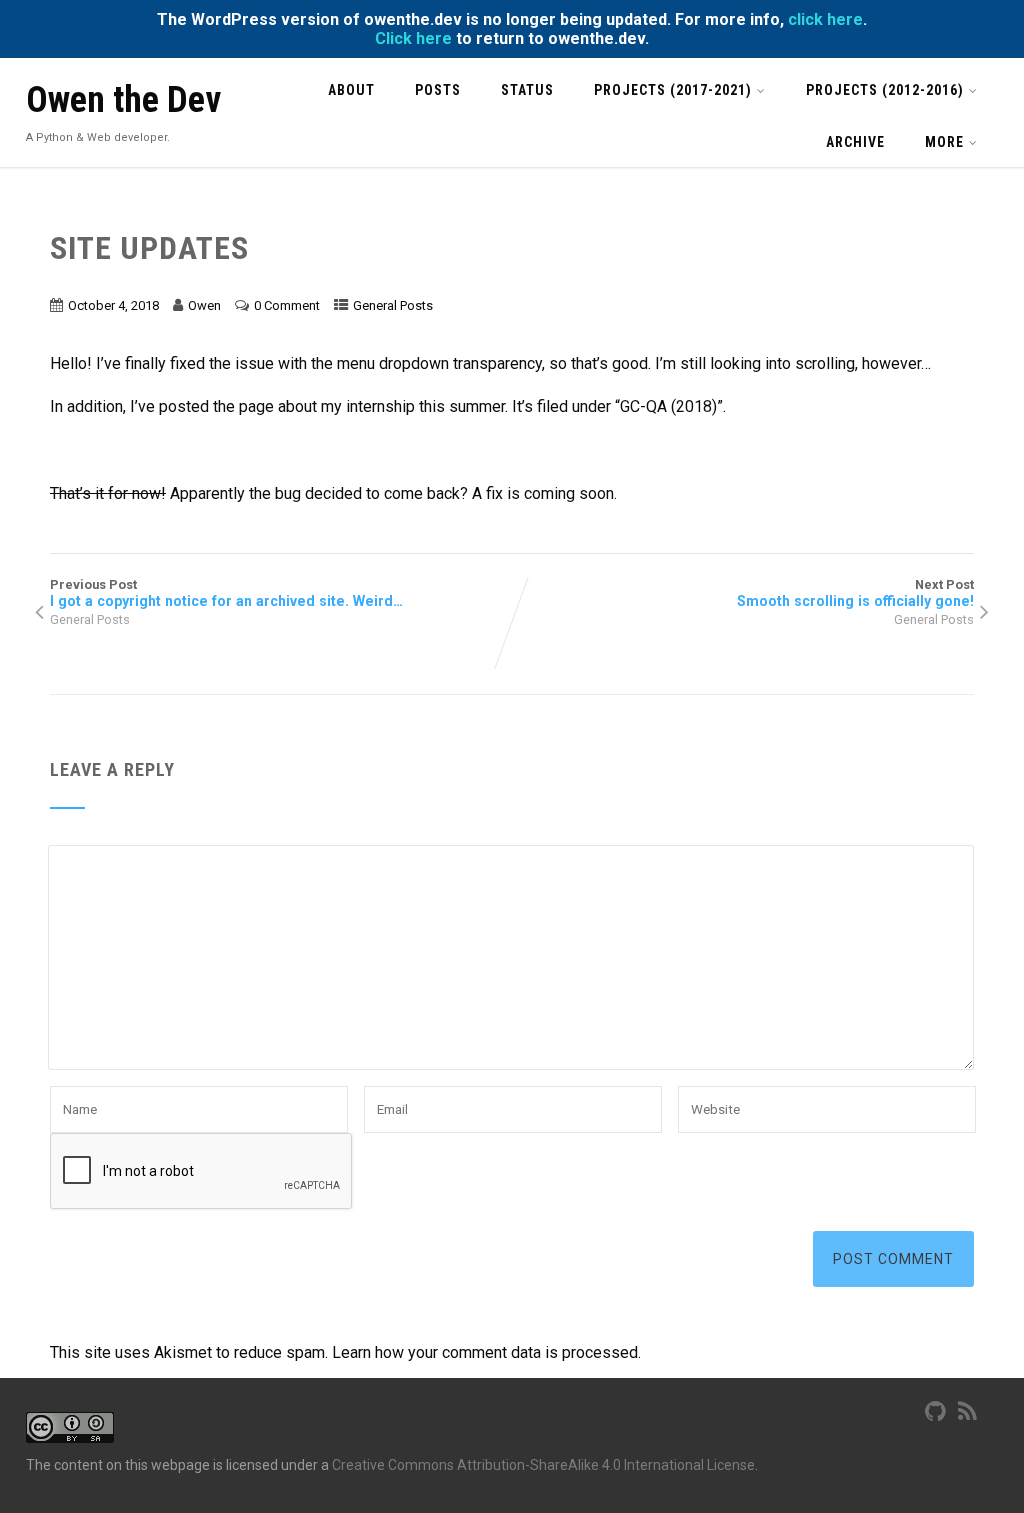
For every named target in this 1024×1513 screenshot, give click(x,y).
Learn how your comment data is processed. (486, 1352)
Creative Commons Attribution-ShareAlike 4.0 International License (543, 1465)
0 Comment (287, 305)
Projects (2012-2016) (885, 90)
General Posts (393, 305)
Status (527, 90)
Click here (413, 38)
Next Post (855, 593)
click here (825, 19)
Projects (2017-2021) (673, 90)
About (351, 90)
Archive (855, 142)
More (944, 142)
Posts (438, 90)
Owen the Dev (123, 100)
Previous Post (226, 593)
